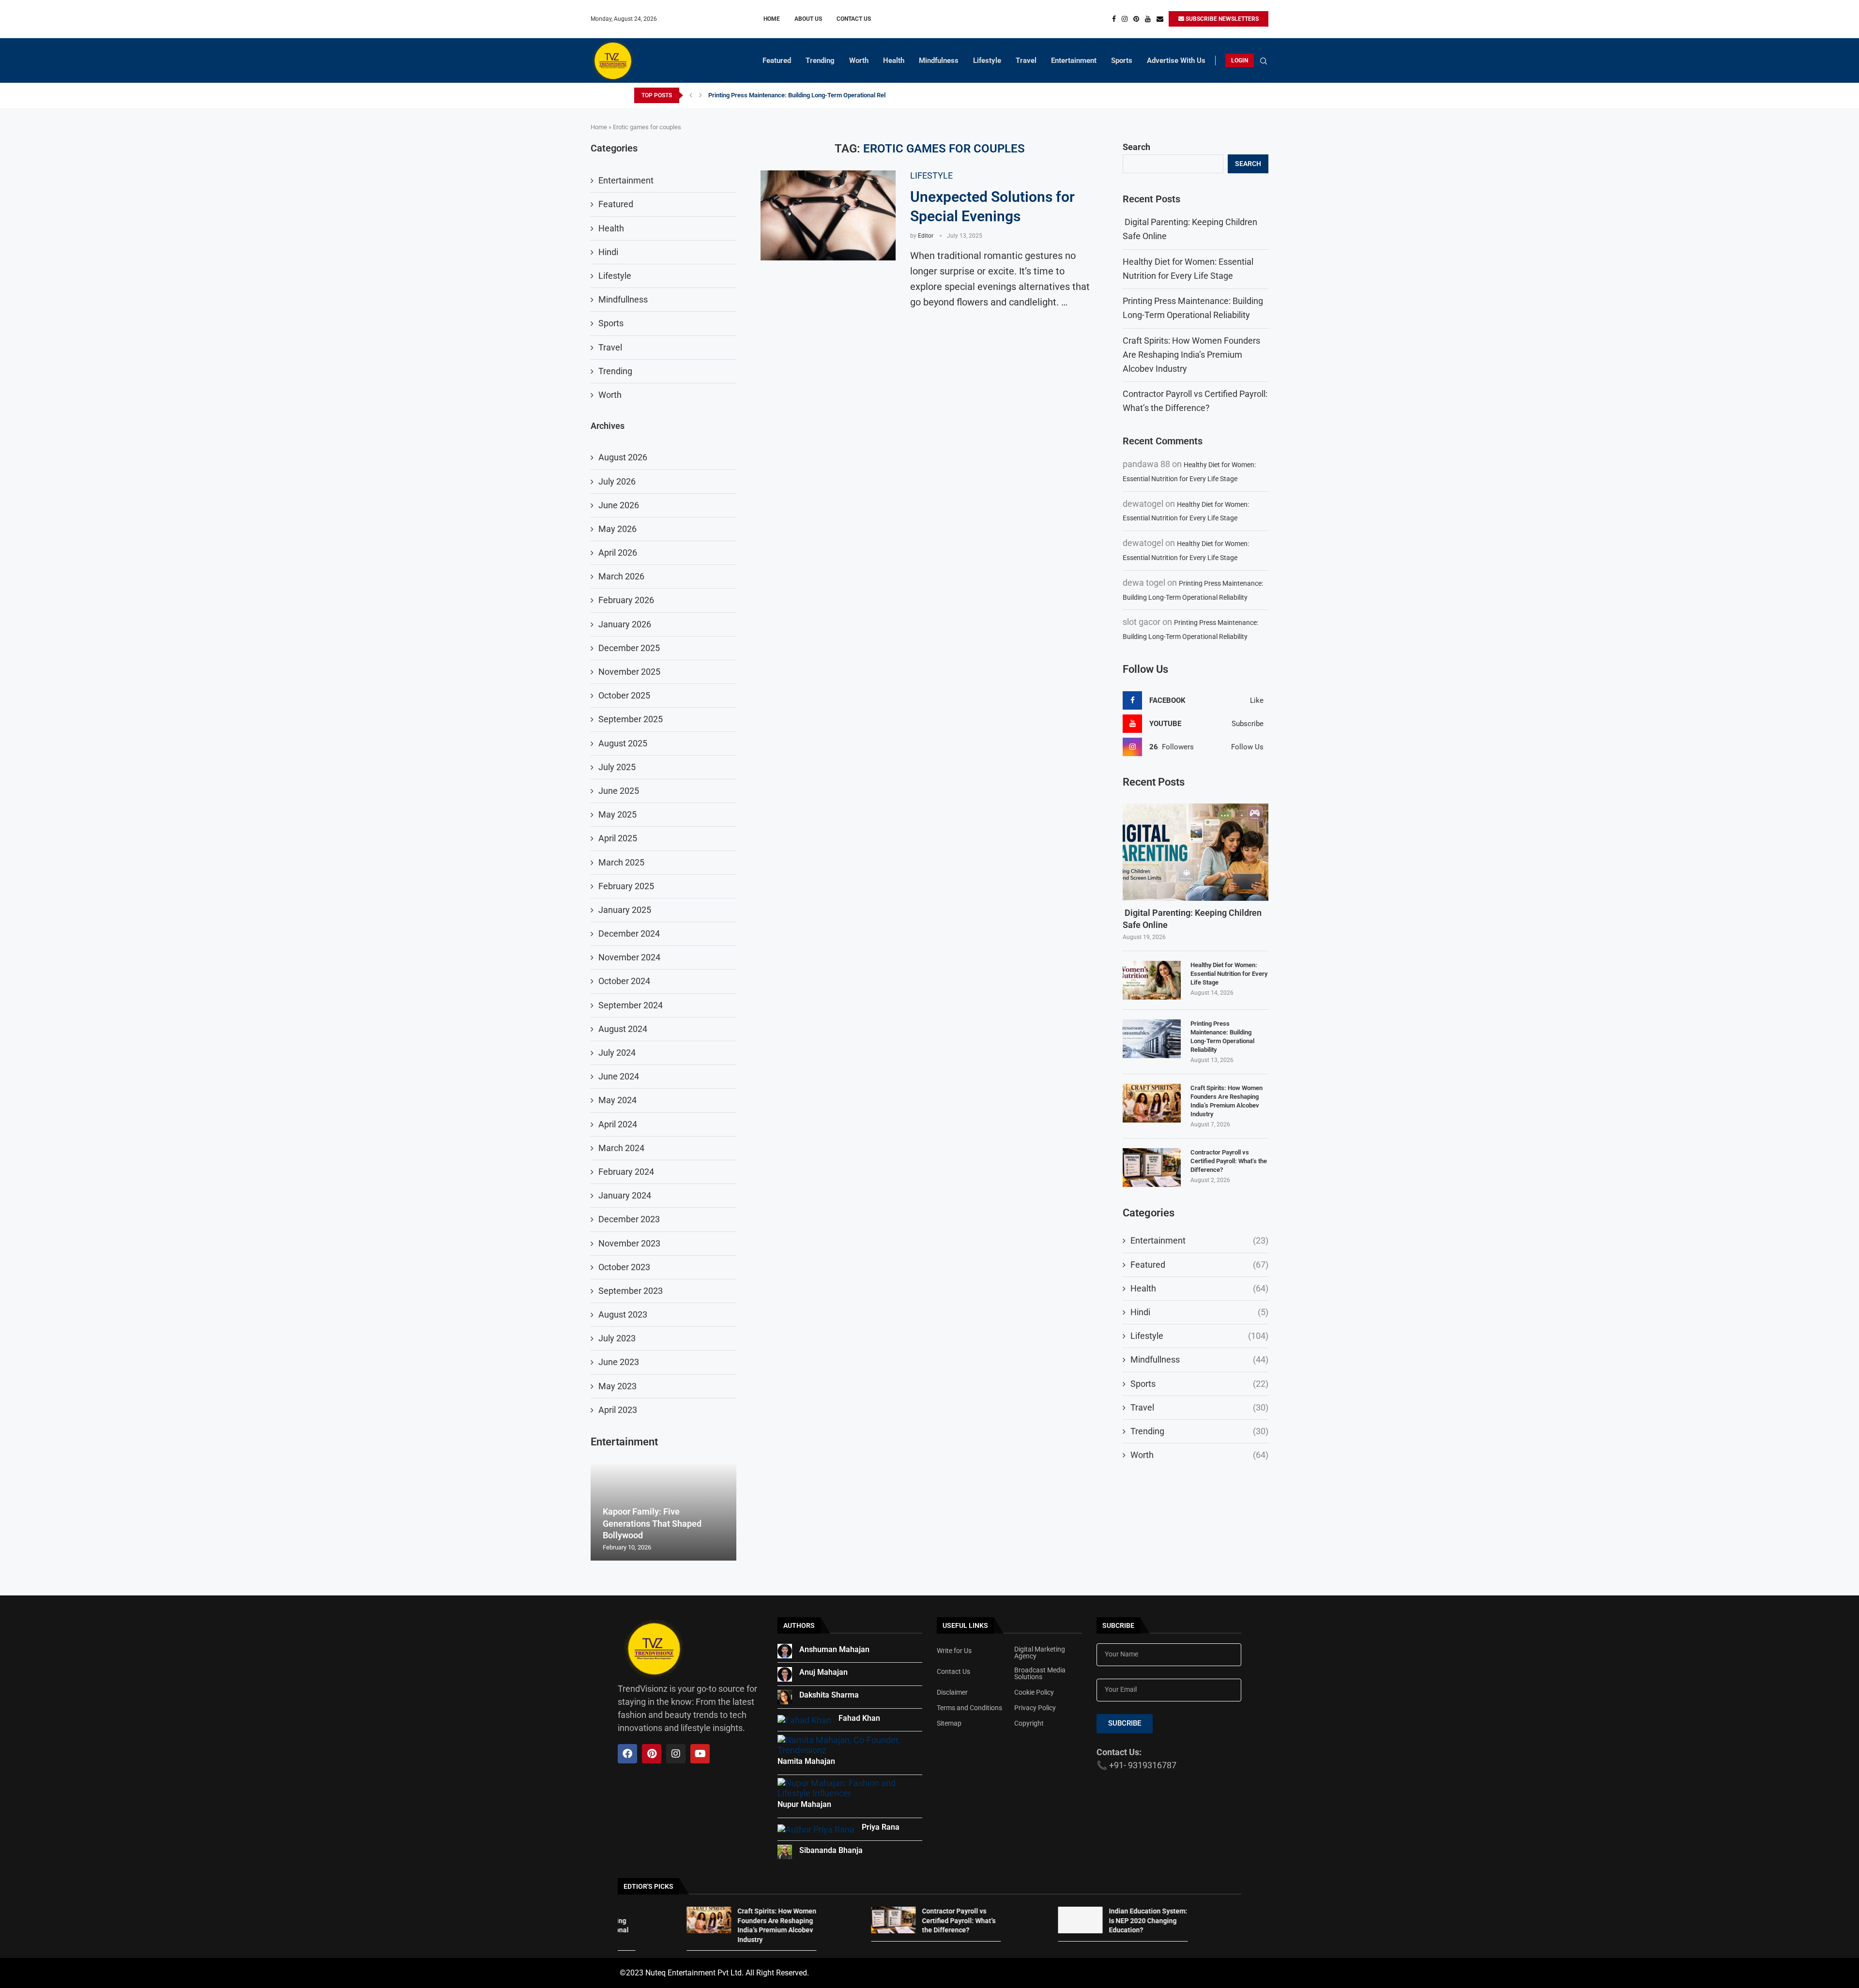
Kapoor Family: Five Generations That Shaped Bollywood (652, 1523)
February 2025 (626, 886)
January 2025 (625, 910)
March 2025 (621, 862)
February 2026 (626, 600)
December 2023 (629, 1219)
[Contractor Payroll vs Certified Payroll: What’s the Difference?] (1152, 1168)
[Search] (1264, 61)
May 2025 (617, 814)
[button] (691, 95)
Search (1136, 147)
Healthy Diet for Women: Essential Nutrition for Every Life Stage (1229, 974)
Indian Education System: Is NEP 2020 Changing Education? (1037, 1920)
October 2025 (624, 695)
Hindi (1199, 1312)
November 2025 (629, 672)
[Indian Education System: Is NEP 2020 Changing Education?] (969, 1920)
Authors (799, 1625)
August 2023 (623, 1314)
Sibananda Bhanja (831, 1850)
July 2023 (617, 1338)
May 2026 (617, 529)
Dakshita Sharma (829, 1695)
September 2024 (631, 1005)
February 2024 (626, 1172)
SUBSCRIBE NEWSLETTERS (1221, 19)
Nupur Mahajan (804, 1804)
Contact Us (854, 19)
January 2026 (625, 624)
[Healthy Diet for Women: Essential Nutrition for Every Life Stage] (1152, 980)
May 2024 (617, 1100)
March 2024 (621, 1148)
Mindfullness (1199, 1359)
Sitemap (949, 1723)
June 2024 (619, 1076)
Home (772, 19)
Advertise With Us (1176, 61)
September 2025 (631, 719)
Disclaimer (952, 1692)
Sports (1122, 61)
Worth (859, 61)
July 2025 (617, 767)
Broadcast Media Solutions (1040, 1673)
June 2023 (619, 1362)
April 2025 (618, 838)
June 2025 (619, 791)
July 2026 (617, 481)
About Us (808, 19)
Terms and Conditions (969, 1708)
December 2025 (629, 648)
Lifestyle (987, 61)
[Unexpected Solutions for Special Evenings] (828, 215)
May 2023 (617, 1386)
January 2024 (625, 1195)
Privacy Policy (1035, 1708)
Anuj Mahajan (823, 1672)
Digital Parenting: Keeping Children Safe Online (1192, 919)
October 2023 (624, 1267)
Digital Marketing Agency (1040, 1653)
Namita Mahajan (806, 1761)
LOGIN (1240, 61)
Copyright (1029, 1723)
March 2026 (621, 576)
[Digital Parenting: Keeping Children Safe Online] (1196, 852)
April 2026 (618, 553)
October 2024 (624, 981)
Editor (926, 236)
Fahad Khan (859, 1718)
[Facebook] (1114, 19)
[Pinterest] (1136, 19)
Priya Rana (881, 1827)
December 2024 (629, 933)
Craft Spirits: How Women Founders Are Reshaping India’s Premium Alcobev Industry (826, 95)
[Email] (1160, 19)
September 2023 (631, 1291)
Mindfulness (939, 61)
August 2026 (623, 457)
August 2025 (623, 743)
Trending (820, 61)
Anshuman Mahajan (834, 1649)
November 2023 (629, 1243)
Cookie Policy (1034, 1692)
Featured (777, 61)
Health (894, 61)
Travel (1026, 61)
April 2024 (618, 1124)
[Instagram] (1125, 19)
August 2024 (623, 1029)
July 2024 (617, 1053)
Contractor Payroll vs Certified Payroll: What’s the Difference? (1229, 1161)
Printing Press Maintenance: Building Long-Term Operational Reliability (1222, 1037)
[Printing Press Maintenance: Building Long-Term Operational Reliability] (1152, 1039)
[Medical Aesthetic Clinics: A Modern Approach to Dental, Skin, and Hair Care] (1133, 1920)
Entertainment (1074, 61)
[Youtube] (1148, 19)
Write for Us (954, 1651)
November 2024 (629, 957)
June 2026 (619, 505)
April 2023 (618, 1410)
